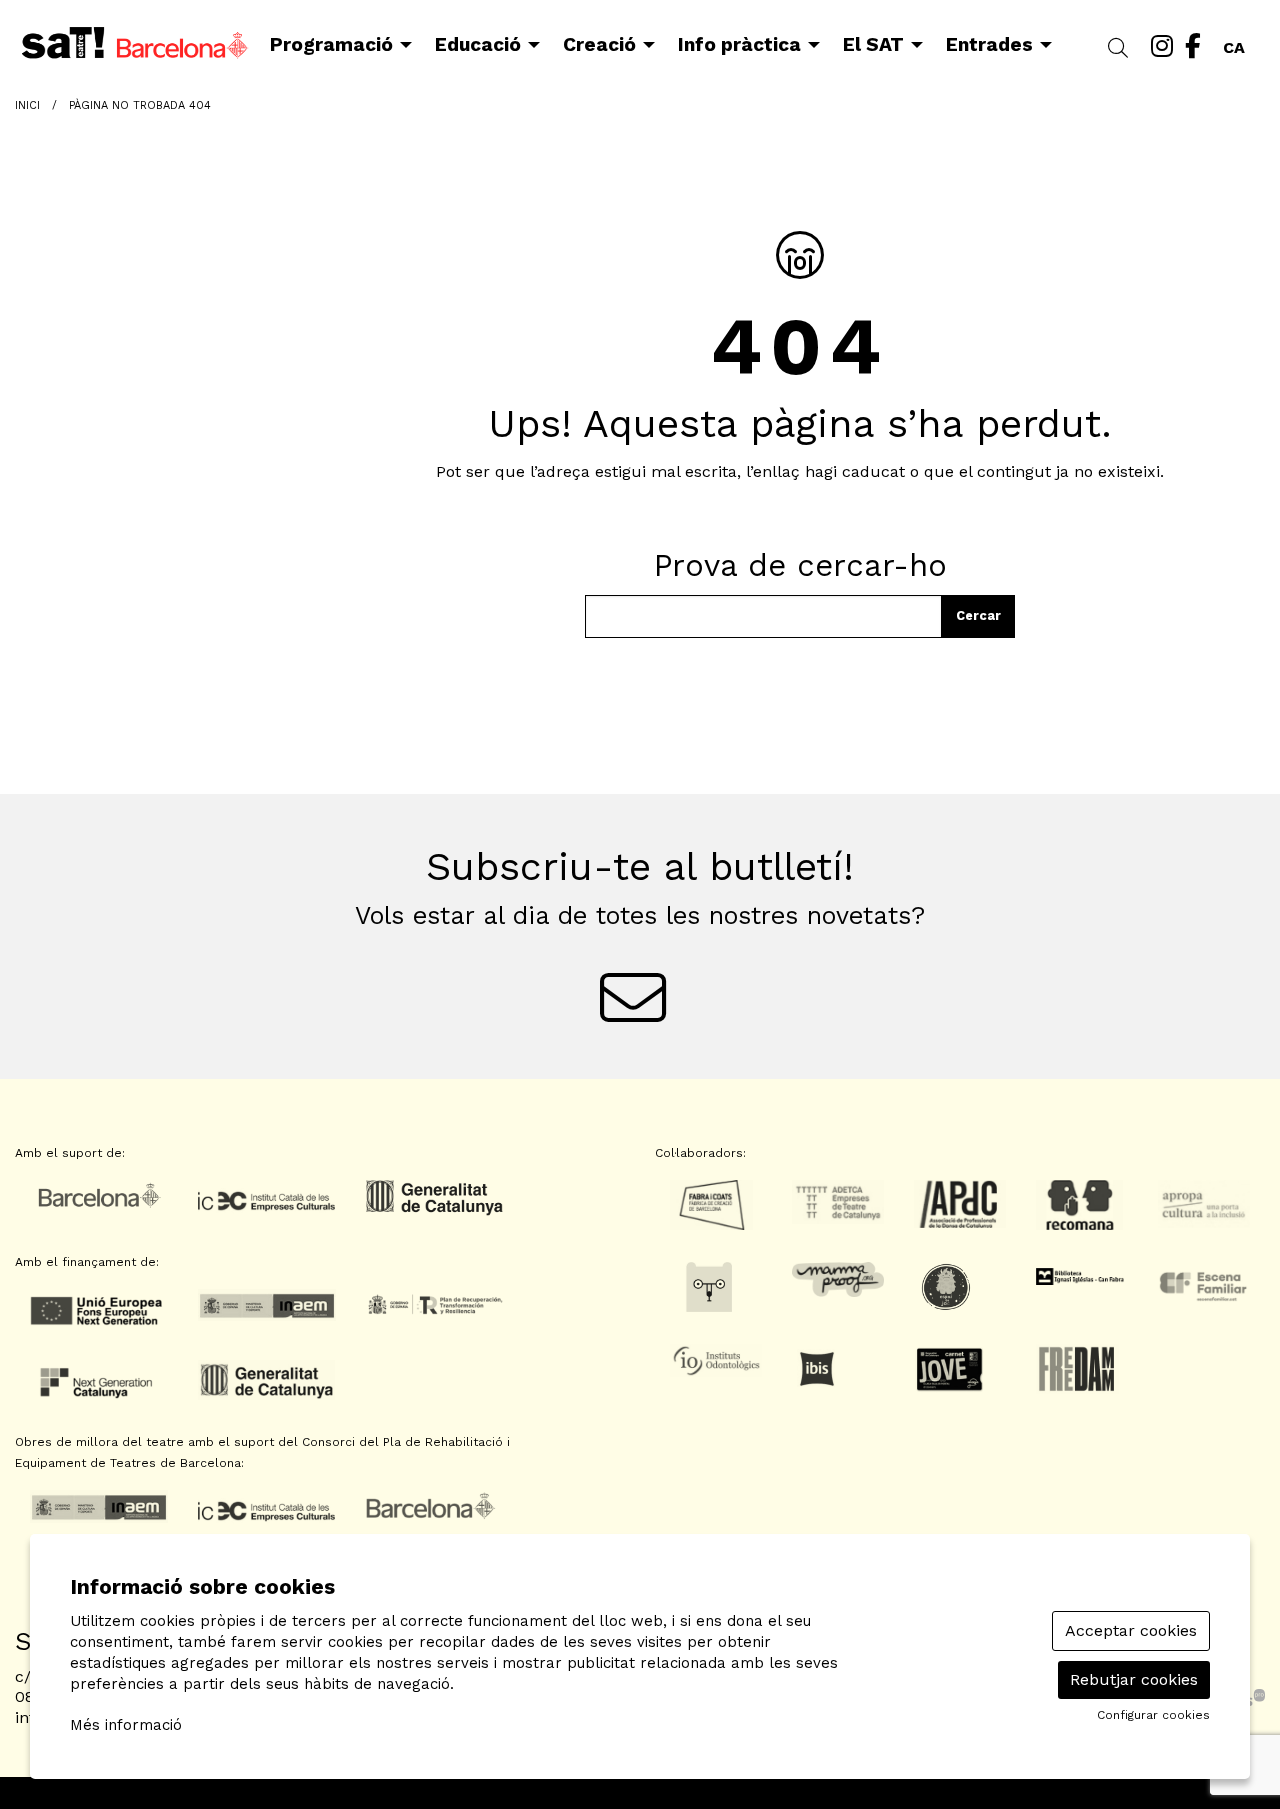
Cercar (978, 615)
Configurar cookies (1153, 1715)
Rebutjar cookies (1134, 1679)
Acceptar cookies (1131, 1630)
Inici (27, 105)
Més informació (126, 1725)
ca (1234, 44)
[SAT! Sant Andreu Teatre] (213, 51)
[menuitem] (1162, 46)
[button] (1121, 49)
